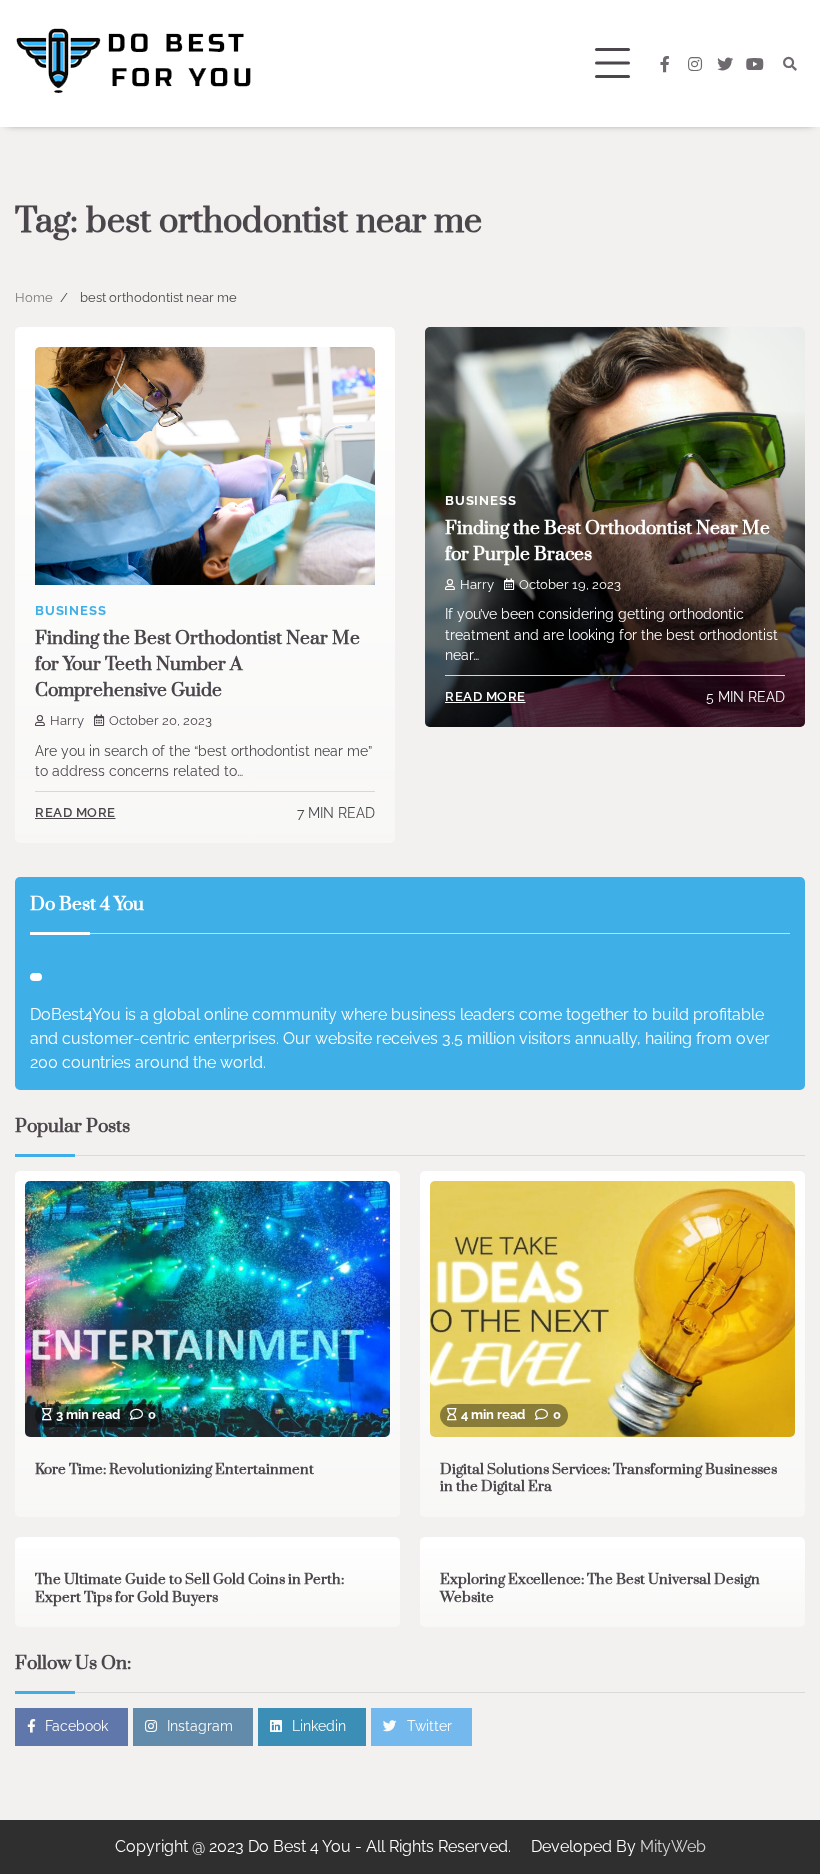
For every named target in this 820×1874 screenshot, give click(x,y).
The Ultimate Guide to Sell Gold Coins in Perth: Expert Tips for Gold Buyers (189, 1589)
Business (70, 610)
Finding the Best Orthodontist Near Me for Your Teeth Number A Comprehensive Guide (197, 664)
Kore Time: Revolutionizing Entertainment (174, 1470)
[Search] (790, 64)
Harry (67, 720)
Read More (75, 812)
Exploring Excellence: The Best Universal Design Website (600, 1589)
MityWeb (673, 1846)
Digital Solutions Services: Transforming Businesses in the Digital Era (608, 1479)
